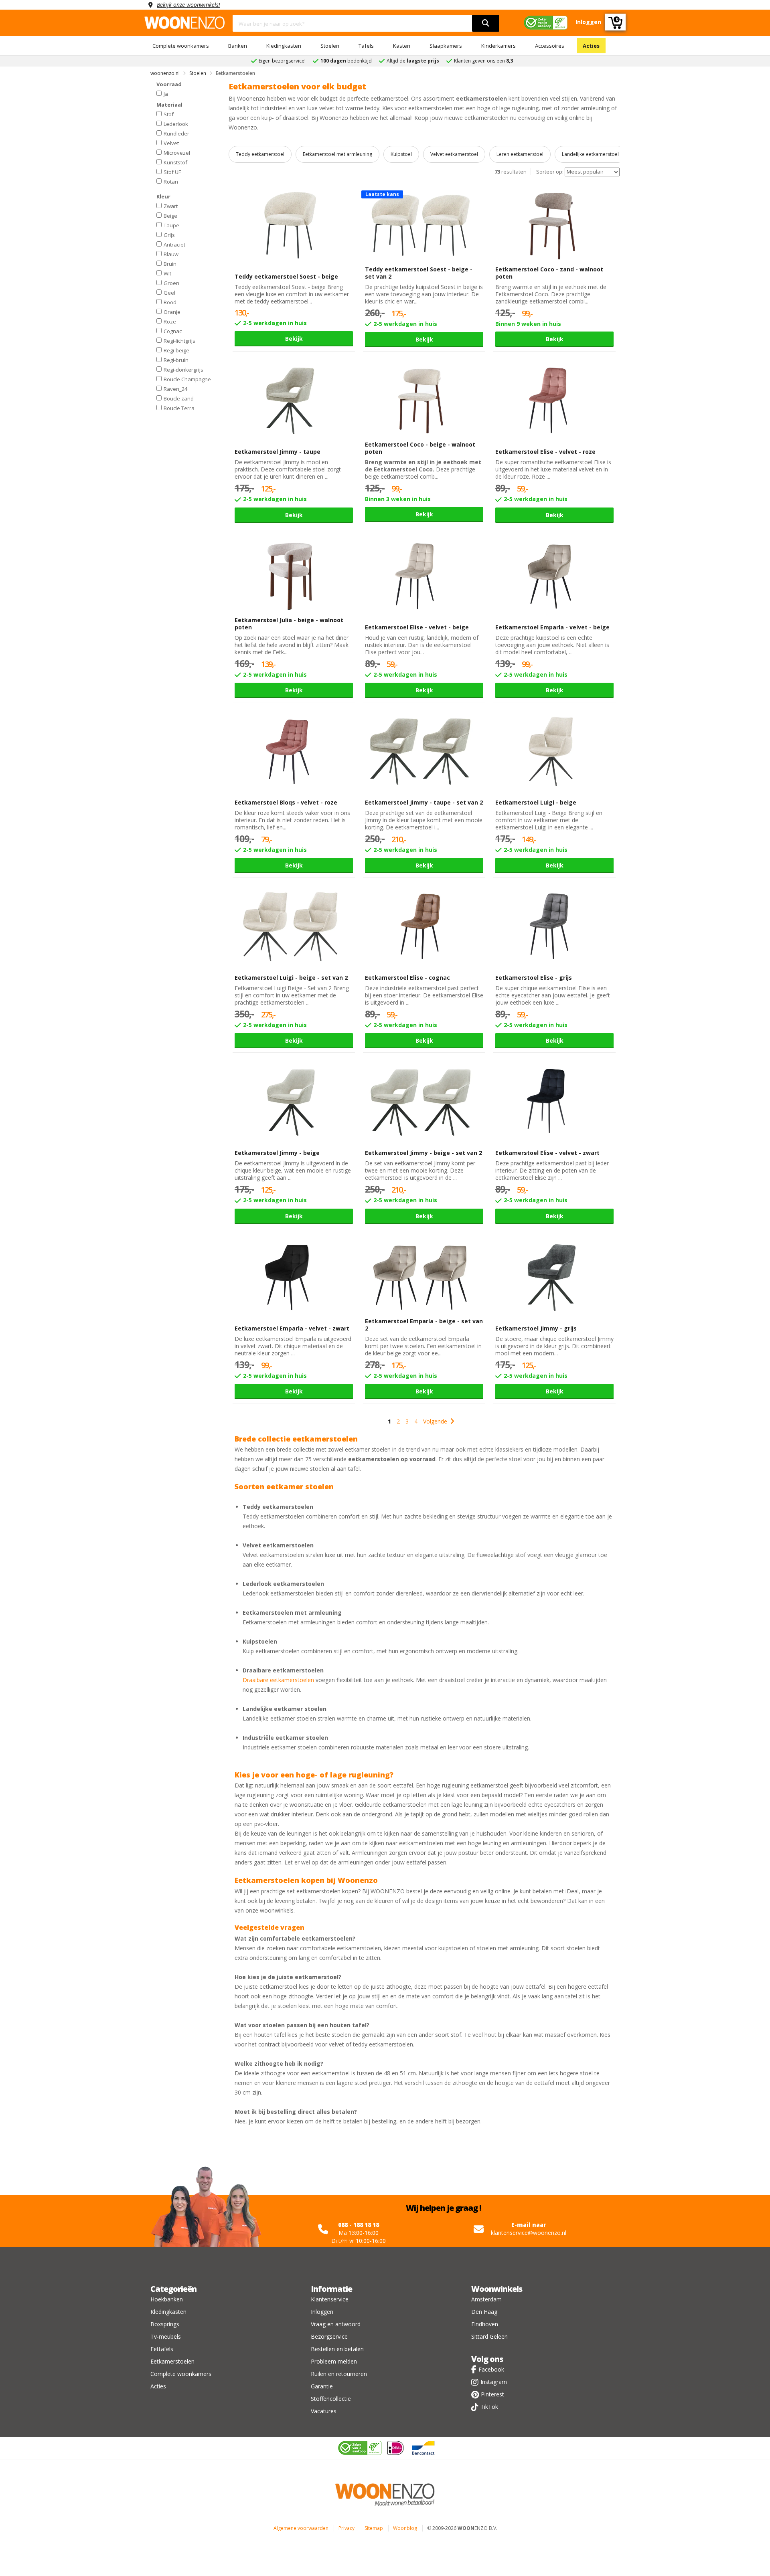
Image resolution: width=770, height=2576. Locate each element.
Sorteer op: (550, 172)
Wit (167, 273)
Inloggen (322, 2312)
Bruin (170, 263)
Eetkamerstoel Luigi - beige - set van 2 (291, 978)
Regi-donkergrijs (183, 369)
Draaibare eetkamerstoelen (278, 1680)
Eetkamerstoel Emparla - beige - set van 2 (424, 1325)
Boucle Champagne (187, 379)
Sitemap (374, 2528)
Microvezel (177, 152)
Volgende (435, 1421)
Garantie (322, 2386)
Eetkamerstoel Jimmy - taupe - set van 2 (424, 802)
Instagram (494, 2382)
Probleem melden (334, 2361)
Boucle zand (179, 398)
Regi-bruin (176, 360)
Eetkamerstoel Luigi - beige (536, 802)
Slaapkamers (446, 46)
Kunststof (175, 162)
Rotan (171, 181)
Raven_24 (175, 388)
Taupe (171, 225)
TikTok (489, 2407)
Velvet (171, 143)
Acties (591, 46)
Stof (169, 114)
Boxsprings (165, 2324)
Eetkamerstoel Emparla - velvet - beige (552, 627)
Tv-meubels (166, 2336)
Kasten (402, 46)
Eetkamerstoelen (172, 2361)
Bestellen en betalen (337, 2349)
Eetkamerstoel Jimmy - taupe (278, 452)
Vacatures (324, 2411)
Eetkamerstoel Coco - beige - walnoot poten (420, 448)
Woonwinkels (497, 2289)
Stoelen (330, 46)
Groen (171, 283)
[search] (486, 23)
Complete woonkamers (181, 46)
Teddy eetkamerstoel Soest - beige (286, 276)
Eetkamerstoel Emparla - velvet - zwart (292, 1328)
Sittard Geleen (489, 2336)
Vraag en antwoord (336, 2324)
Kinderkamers (498, 46)
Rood (170, 302)
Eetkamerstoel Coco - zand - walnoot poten (549, 273)
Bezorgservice (329, 2336)
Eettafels (162, 2349)
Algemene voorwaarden (301, 2528)
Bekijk (294, 339)
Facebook (491, 2369)
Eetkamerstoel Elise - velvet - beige (417, 627)
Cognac (173, 331)
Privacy (346, 2528)
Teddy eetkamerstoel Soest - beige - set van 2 (419, 273)
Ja (166, 93)
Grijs (169, 235)
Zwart (171, 206)
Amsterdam (486, 2299)
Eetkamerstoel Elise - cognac (407, 978)
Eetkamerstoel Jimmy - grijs (536, 1328)
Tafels (366, 46)
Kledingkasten (284, 46)
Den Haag (484, 2312)
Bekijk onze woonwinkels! (188, 5)
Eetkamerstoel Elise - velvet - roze (545, 452)
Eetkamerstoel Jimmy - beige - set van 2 (423, 1153)
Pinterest (492, 2394)
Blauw (171, 254)
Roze (170, 321)
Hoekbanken (167, 2299)
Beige (170, 215)
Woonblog (405, 2528)
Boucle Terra (179, 408)
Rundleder (176, 133)
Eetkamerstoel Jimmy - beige (277, 1153)
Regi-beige (176, 350)
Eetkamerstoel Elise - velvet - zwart (547, 1153)
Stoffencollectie (331, 2399)
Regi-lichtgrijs (179, 340)
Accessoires (550, 46)
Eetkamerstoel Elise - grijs (534, 978)
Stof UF (172, 172)
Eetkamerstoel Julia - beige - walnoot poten (289, 624)
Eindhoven (485, 2324)
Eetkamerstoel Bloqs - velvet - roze (286, 802)
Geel (169, 292)
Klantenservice (330, 2299)
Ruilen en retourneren (339, 2374)
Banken (238, 46)
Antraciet (174, 244)
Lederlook (176, 123)
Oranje (172, 311)
